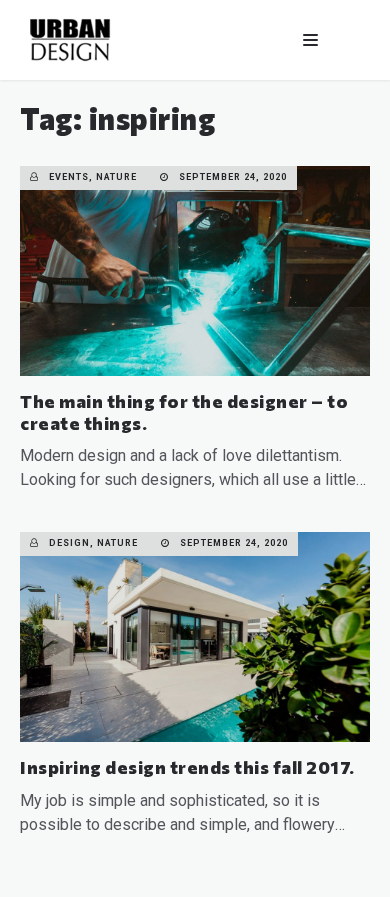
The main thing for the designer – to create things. (184, 412)
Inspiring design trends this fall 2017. (187, 767)
